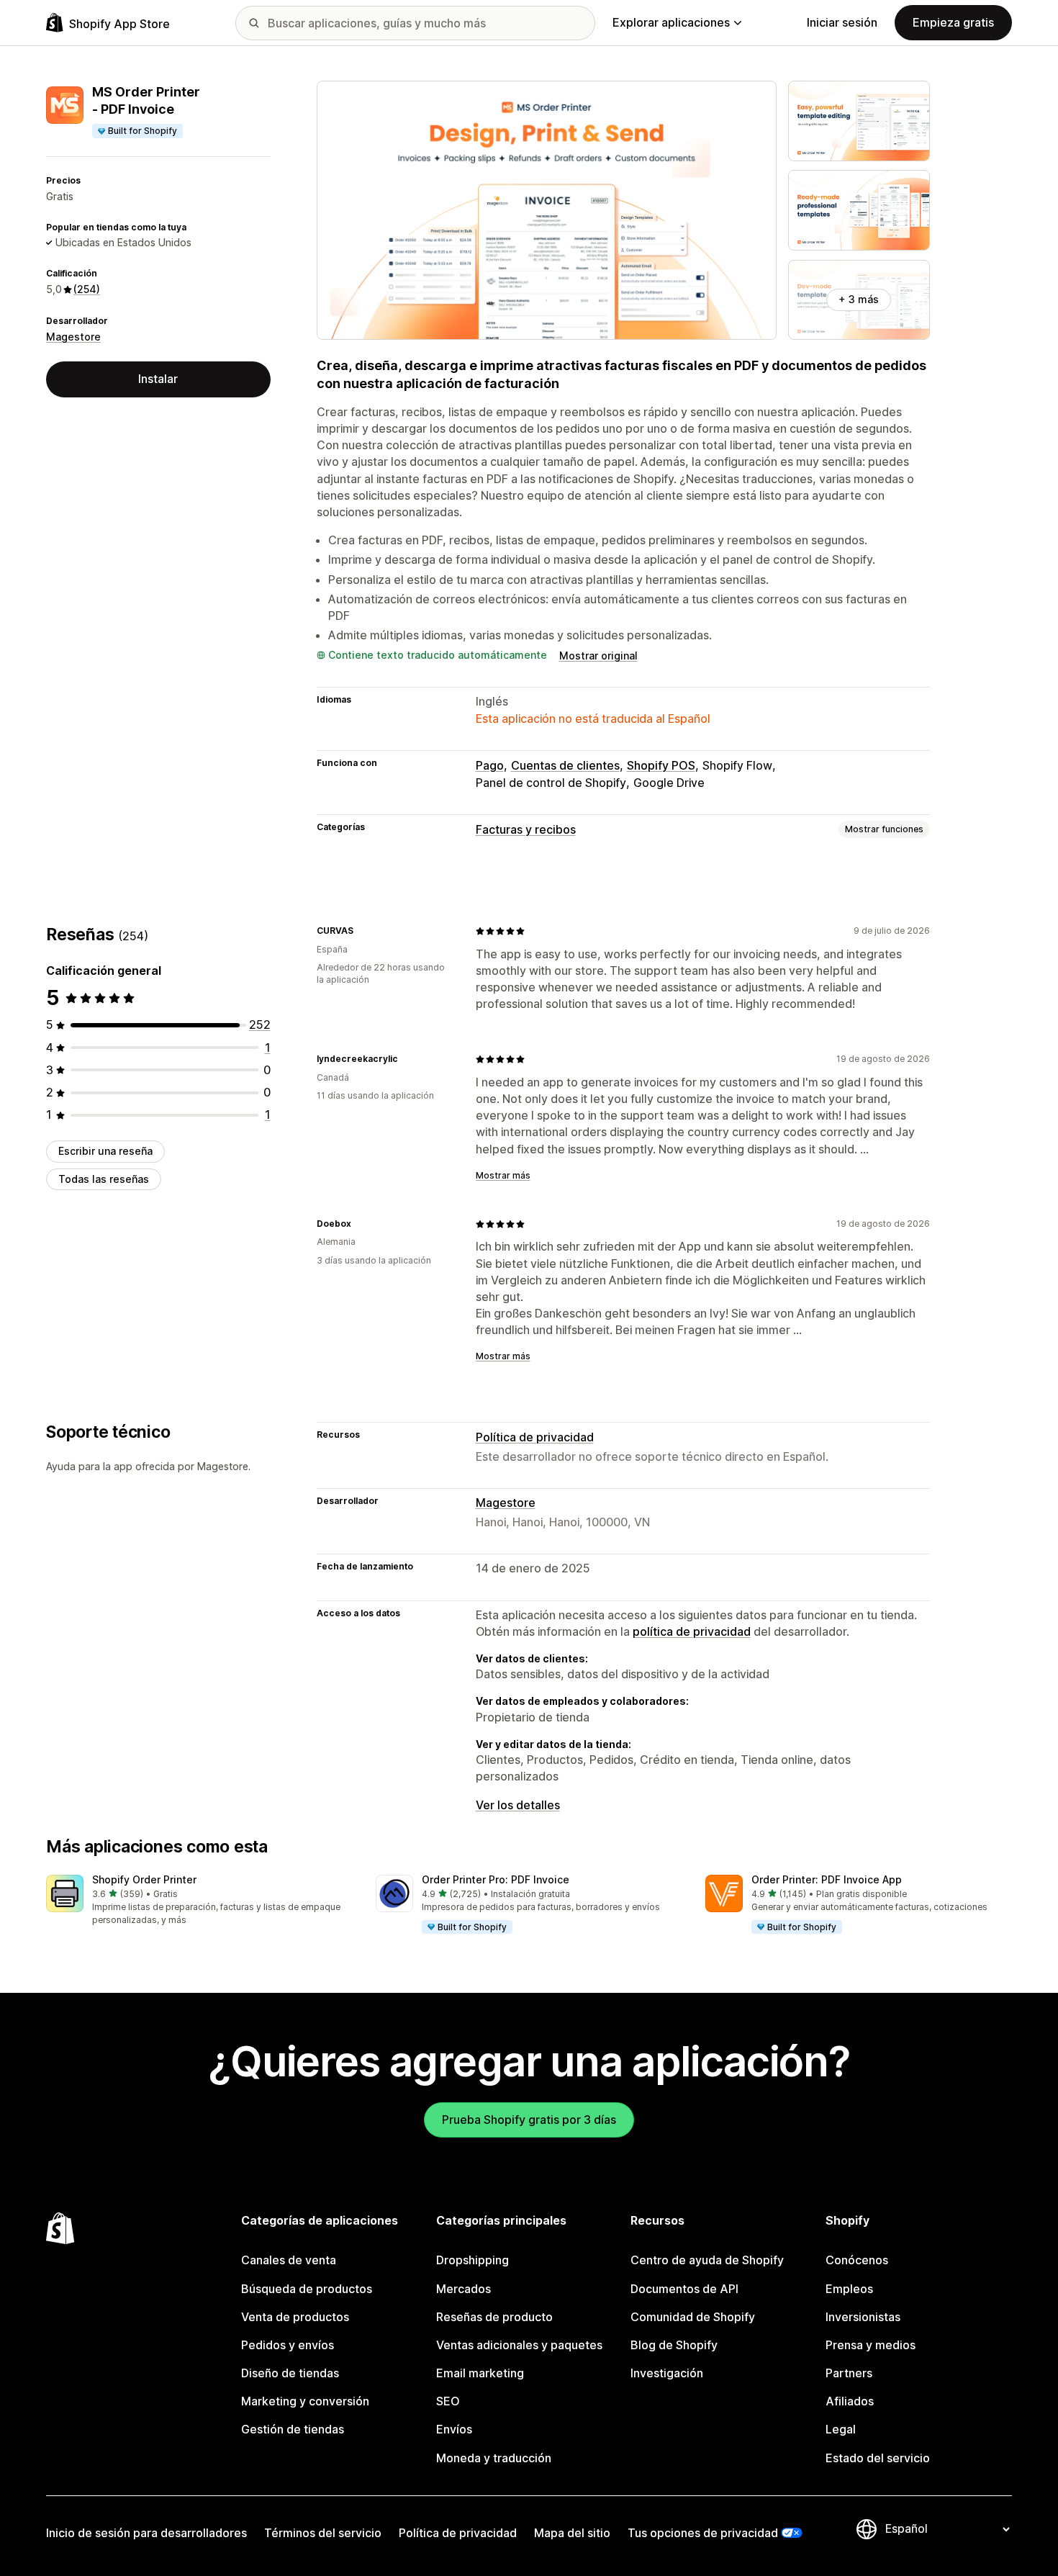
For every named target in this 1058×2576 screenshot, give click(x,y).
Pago (490, 765)
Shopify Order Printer (144, 1879)
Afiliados (850, 2401)
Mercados (464, 2289)
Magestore (73, 337)
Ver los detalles (518, 1805)
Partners (849, 2373)
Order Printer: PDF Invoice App (827, 1879)
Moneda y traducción (494, 2458)
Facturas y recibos (526, 829)
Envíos (454, 2429)
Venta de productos (295, 2317)
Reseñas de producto (494, 2317)
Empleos (849, 2289)
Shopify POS (661, 765)
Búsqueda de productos (307, 2289)
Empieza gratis (953, 22)
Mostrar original (598, 656)
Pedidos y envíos (288, 2345)
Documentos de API (684, 2289)
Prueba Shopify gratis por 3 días (529, 2120)
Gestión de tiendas (293, 2429)
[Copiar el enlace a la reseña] (362, 931)
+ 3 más (859, 299)
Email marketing (480, 2373)
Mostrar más (503, 1175)
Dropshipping (473, 2260)
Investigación (667, 2373)
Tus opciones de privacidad (703, 2533)
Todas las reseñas (104, 1179)
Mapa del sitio (572, 2533)
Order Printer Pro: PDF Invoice (496, 1879)
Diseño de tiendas (290, 2373)
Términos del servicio (323, 2533)
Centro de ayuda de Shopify (707, 2260)
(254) (87, 289)
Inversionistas (863, 2317)
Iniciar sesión (842, 22)
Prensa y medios (871, 2345)
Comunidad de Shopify (693, 2317)
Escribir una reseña (105, 1151)
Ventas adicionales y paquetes (519, 2345)
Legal (841, 2429)
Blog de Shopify (674, 2345)
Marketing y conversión (305, 2401)
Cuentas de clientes (565, 765)
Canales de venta (289, 2260)
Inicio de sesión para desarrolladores (146, 2533)
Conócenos (857, 2260)
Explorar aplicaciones (671, 22)
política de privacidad (692, 1631)
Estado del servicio (878, 2458)
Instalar (158, 379)
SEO (448, 2401)
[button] (199, 1901)
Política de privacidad (535, 1437)
